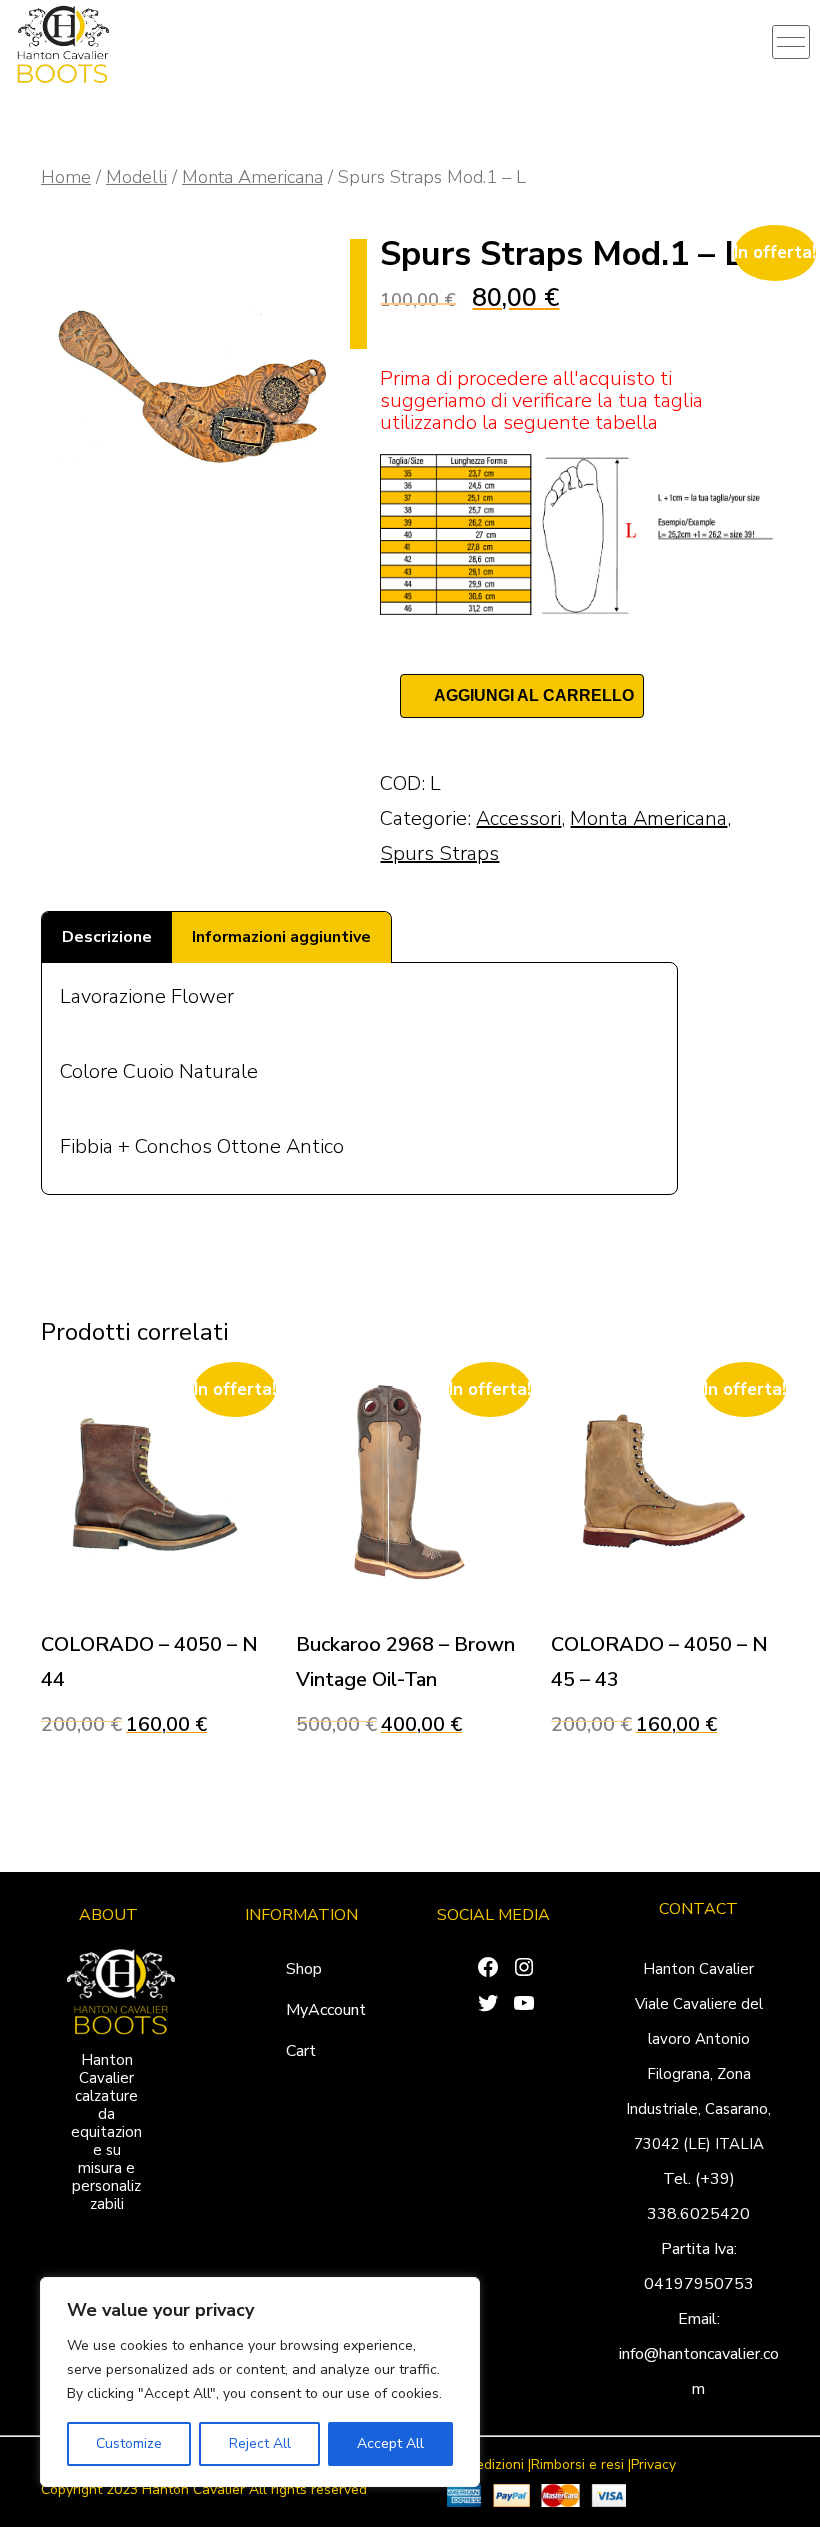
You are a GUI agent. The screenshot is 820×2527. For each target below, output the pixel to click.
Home (66, 176)
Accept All (390, 2443)
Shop (304, 1969)
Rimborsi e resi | (581, 2465)
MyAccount (326, 2010)
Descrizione (107, 937)
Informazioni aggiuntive (281, 937)
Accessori (518, 818)
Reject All (260, 2443)
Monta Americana (252, 176)
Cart (301, 2051)
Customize (129, 2443)
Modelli (136, 176)
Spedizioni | (495, 2465)
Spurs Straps (439, 853)
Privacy (653, 2465)
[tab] (107, 937)
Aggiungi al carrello (534, 695)
